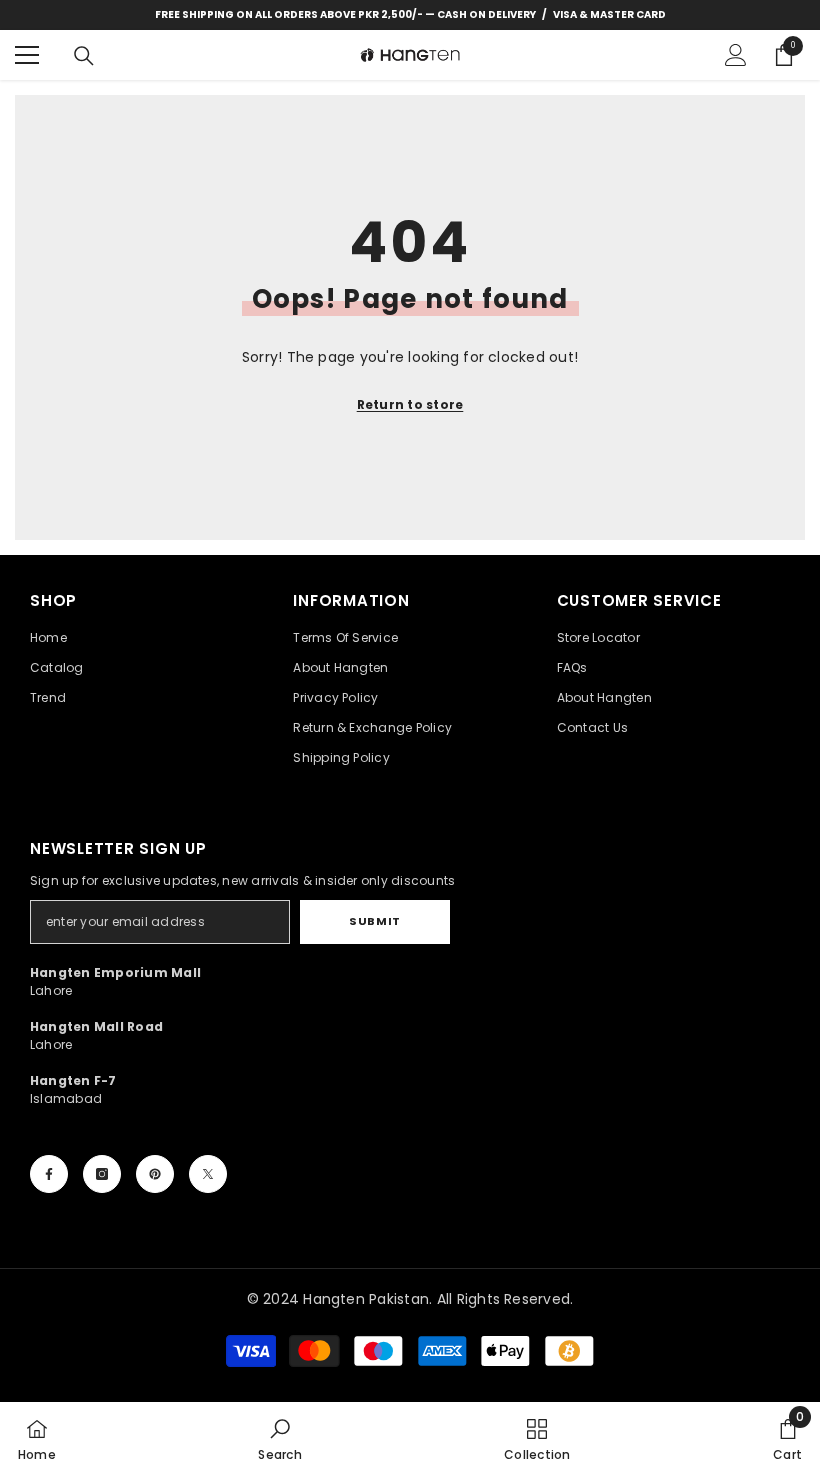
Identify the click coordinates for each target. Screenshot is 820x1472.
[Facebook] (49, 1174)
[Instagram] (102, 1174)
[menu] (27, 55)
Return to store (410, 404)
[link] (279, 1437)
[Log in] (736, 55)
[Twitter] (208, 1174)
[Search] (84, 56)
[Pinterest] (155, 1174)
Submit (374, 921)
